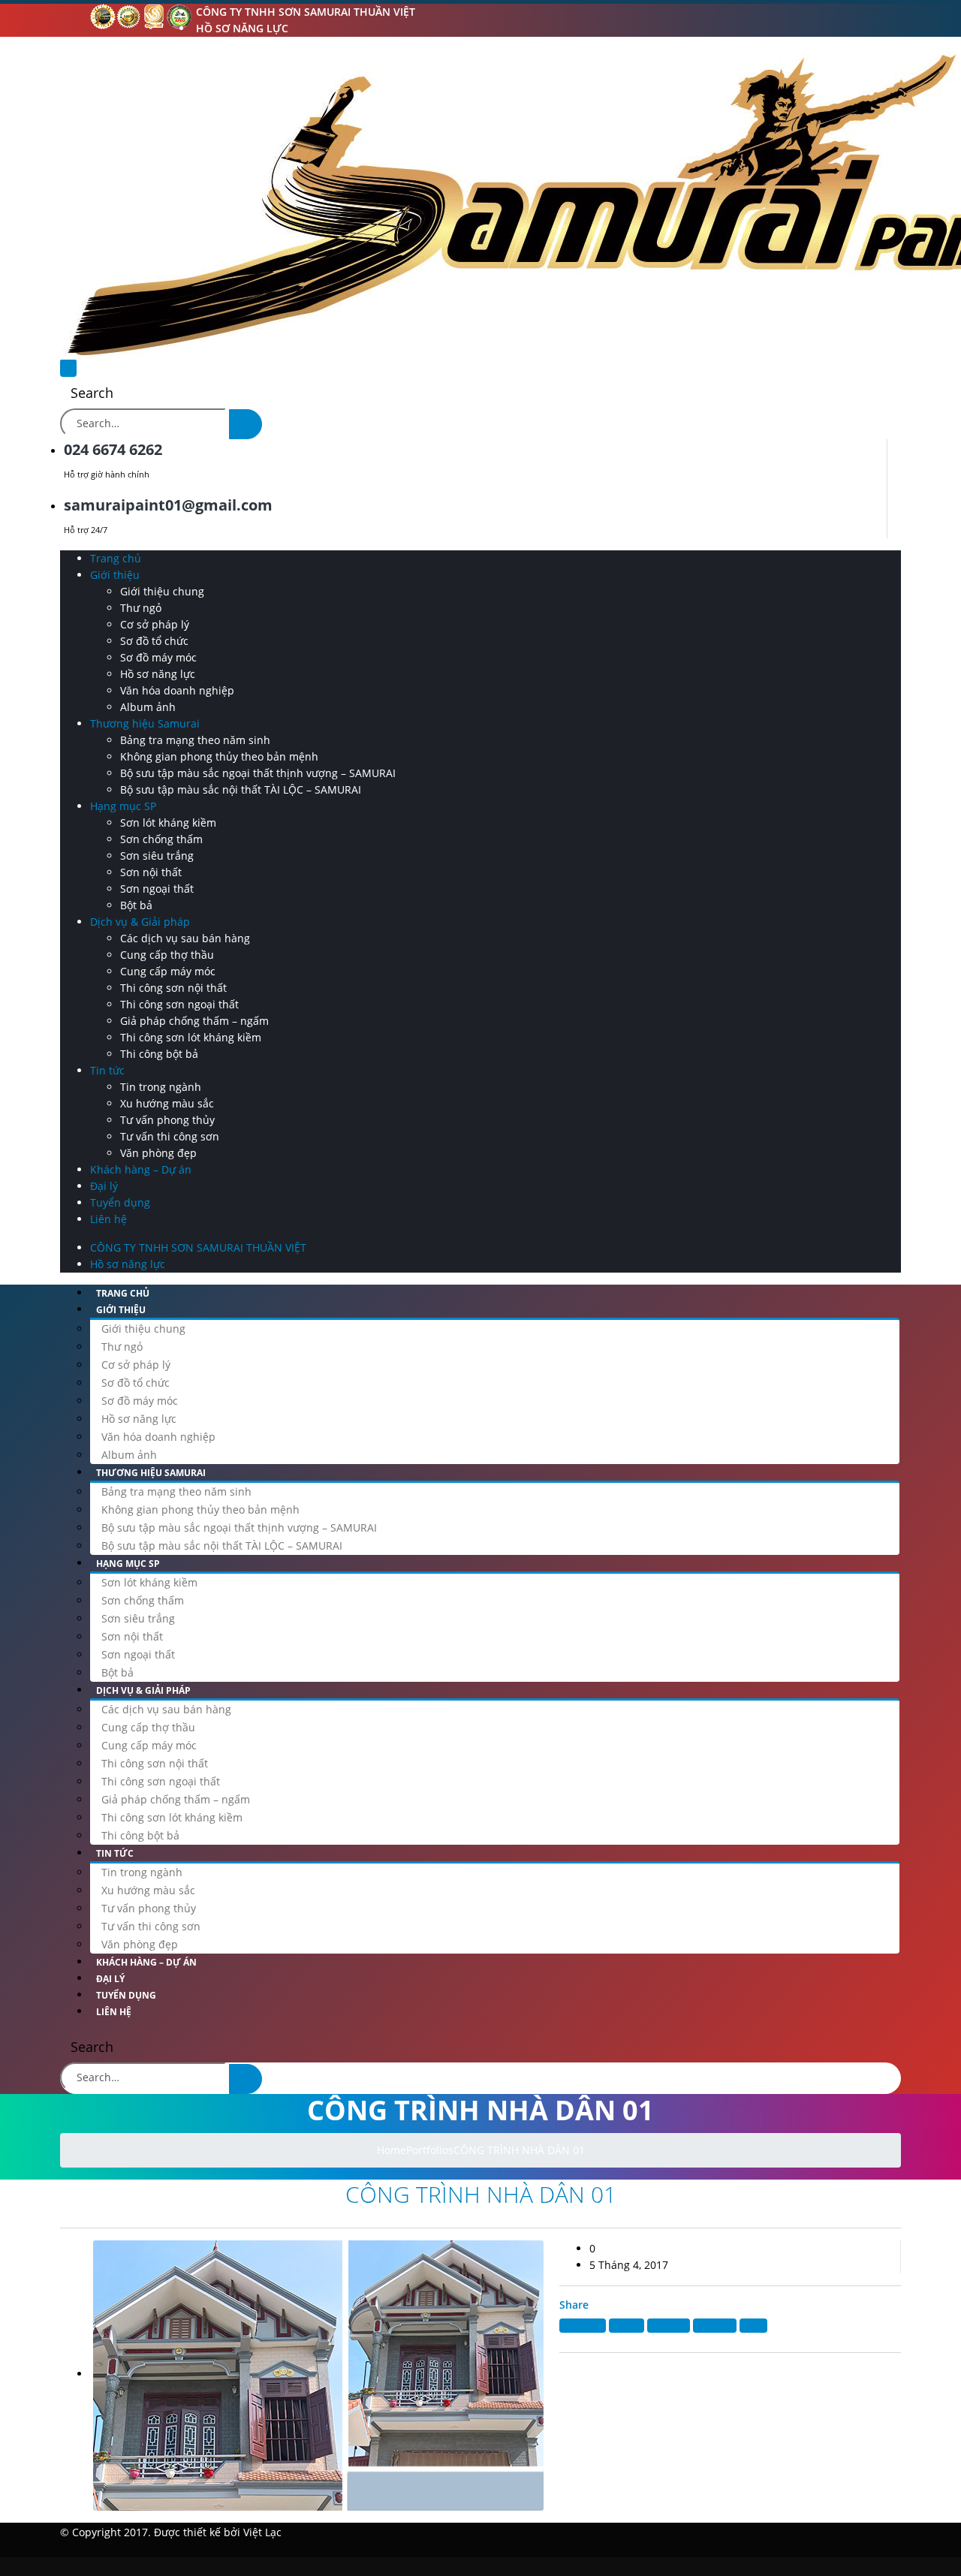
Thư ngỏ (141, 608)
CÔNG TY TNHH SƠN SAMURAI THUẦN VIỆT (306, 12)
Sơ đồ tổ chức (154, 641)
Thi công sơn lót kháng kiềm (191, 1037)
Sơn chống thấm (161, 839)
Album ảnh (148, 707)
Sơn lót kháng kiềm (168, 823)
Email (753, 2326)
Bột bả (136, 905)
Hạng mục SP (123, 806)
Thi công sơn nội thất (173, 988)
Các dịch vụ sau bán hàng (185, 938)
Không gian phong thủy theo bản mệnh (219, 756)
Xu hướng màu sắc (167, 1103)
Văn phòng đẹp (158, 1153)
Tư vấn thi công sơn (170, 1136)
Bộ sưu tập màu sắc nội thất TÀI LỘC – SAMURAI (241, 789)
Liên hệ (108, 1219)
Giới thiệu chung (162, 591)
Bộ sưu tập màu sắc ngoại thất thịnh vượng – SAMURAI (258, 773)
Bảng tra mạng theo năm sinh (195, 740)
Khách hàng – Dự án (141, 1169)
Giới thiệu (115, 575)
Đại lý (104, 1186)
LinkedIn (669, 2326)
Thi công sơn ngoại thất (179, 1004)
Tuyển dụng (120, 1202)
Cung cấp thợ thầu (167, 955)
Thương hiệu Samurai (145, 723)
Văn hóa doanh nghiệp (177, 690)
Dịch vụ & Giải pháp (140, 922)
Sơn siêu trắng (157, 856)
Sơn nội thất (151, 872)
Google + (715, 2326)
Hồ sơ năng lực (242, 28)
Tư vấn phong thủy (167, 1120)
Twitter (627, 2326)
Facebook (583, 2326)
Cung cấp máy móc (168, 971)
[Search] (246, 424)
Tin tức (107, 1070)
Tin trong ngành (161, 1087)
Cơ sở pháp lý (155, 624)
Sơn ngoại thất (157, 889)
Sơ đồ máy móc (158, 657)
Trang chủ (116, 558)
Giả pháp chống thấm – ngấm (194, 1021)
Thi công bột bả (159, 1054)
